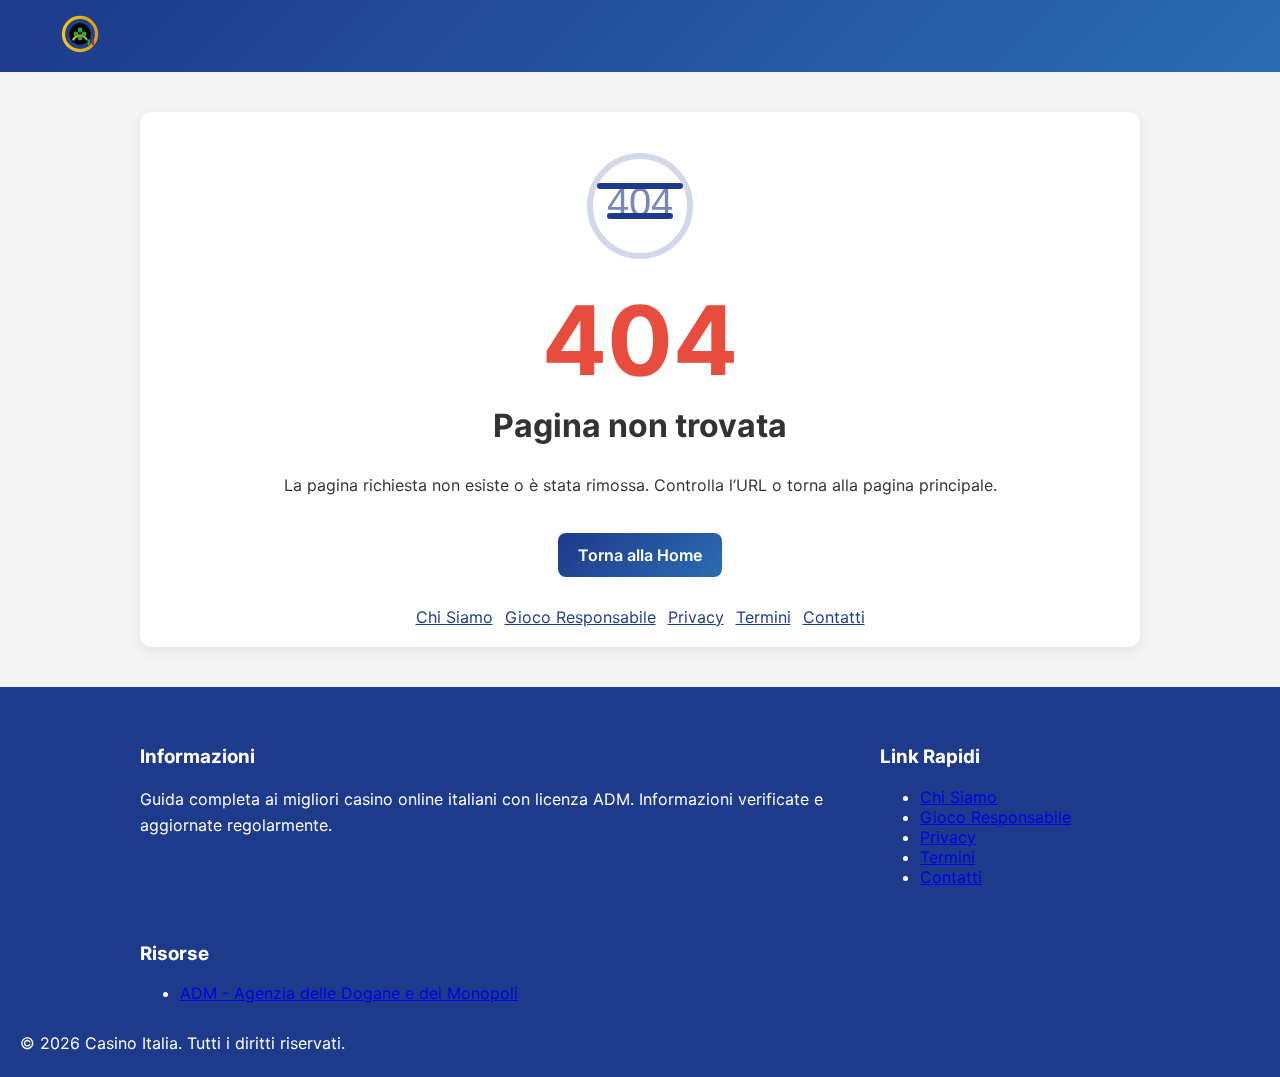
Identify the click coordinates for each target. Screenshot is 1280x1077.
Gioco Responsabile (580, 617)
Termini (763, 617)
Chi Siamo (454, 617)
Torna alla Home (640, 555)
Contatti (834, 617)
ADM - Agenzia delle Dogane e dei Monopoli (349, 993)
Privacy (696, 617)
